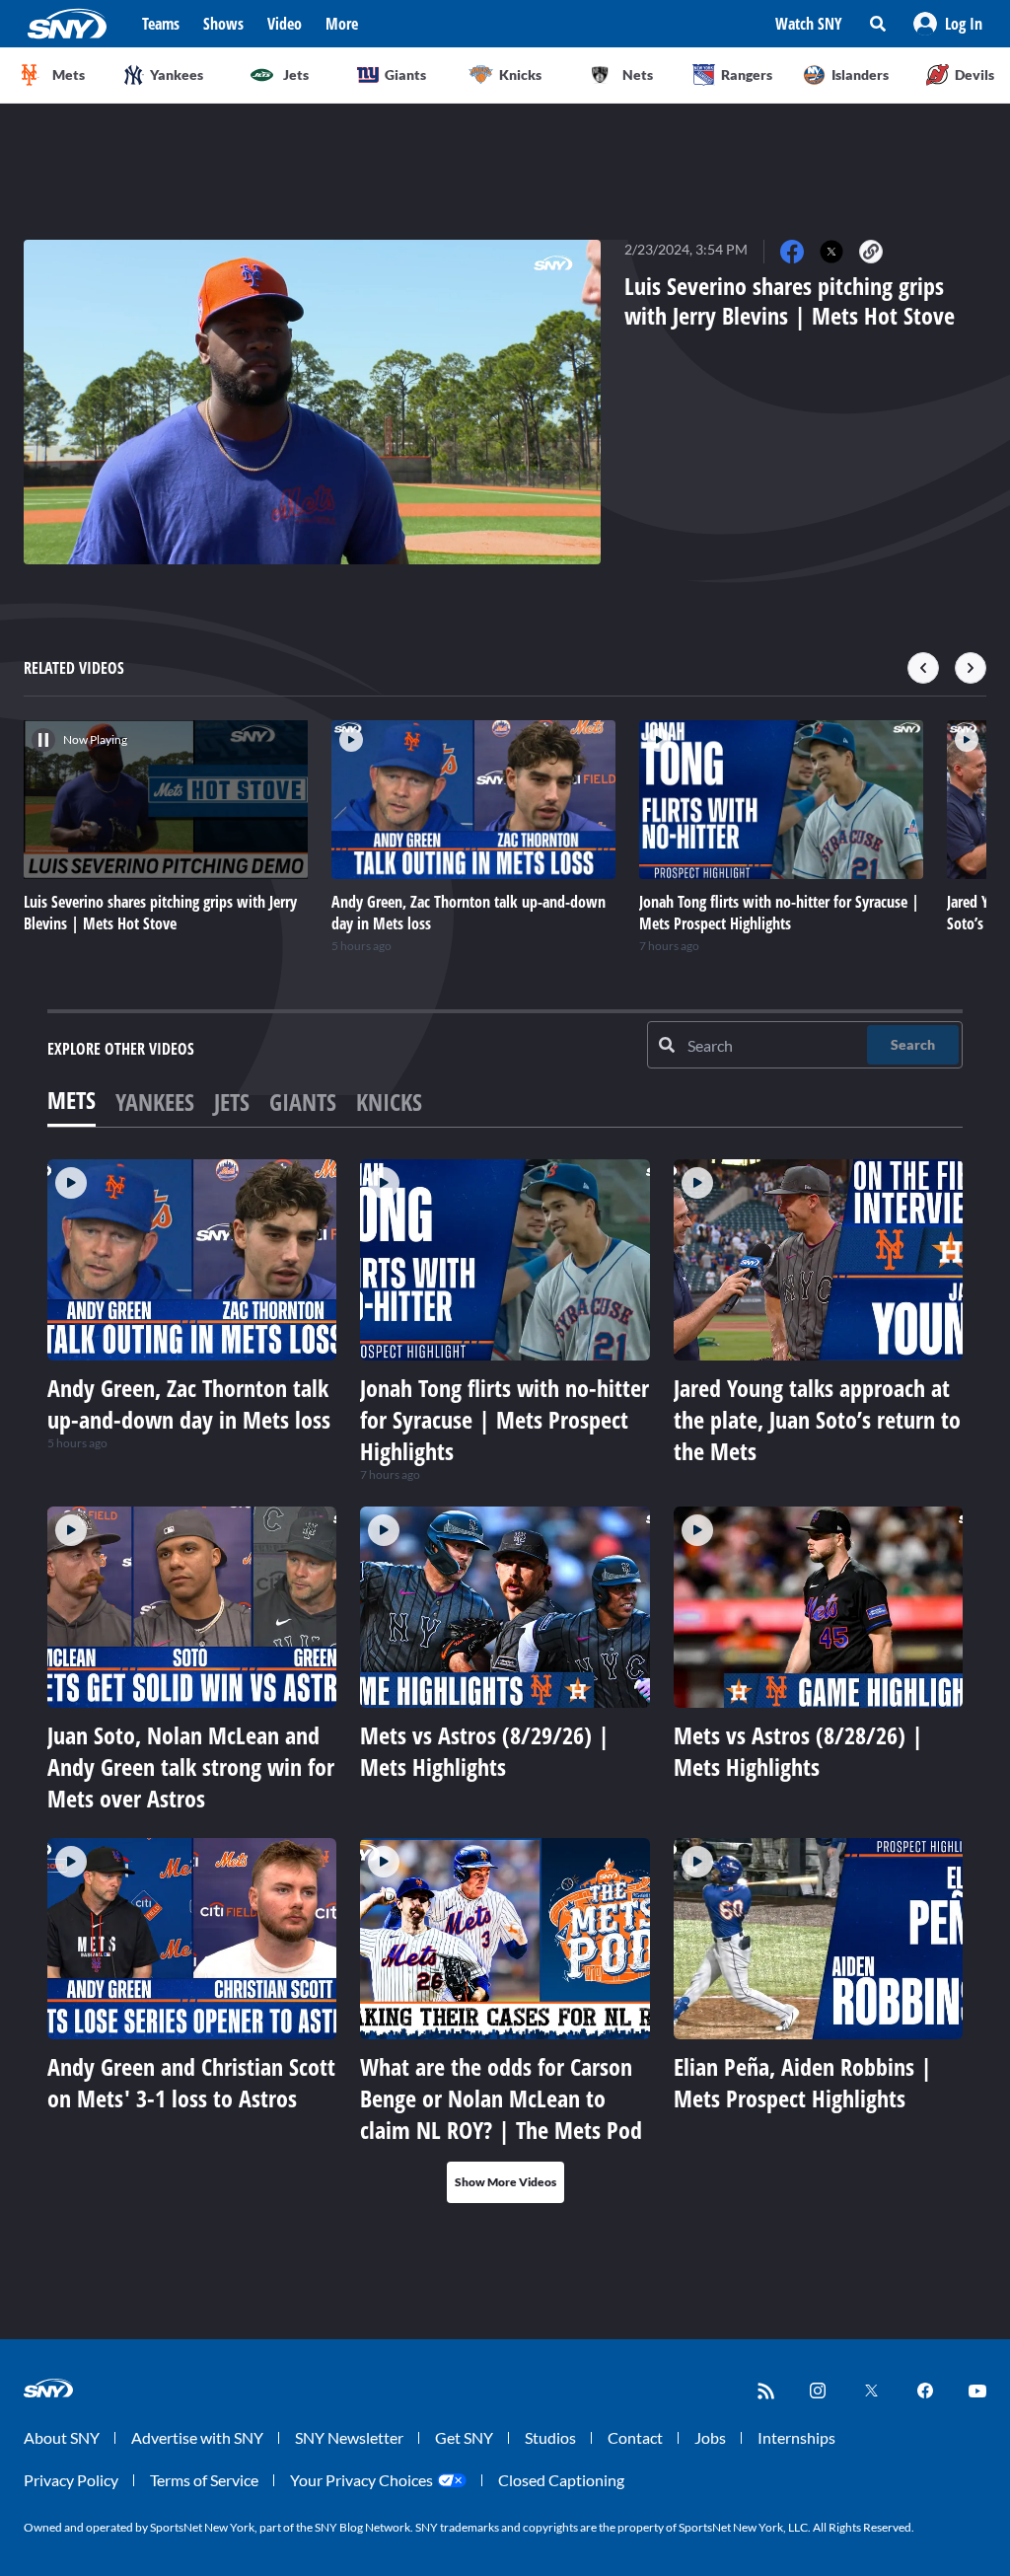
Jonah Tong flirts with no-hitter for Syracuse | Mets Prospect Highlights (505, 1419)
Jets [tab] (232, 1102)
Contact (635, 2437)
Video (285, 24)
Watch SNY (809, 24)
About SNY (62, 2437)
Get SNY (464, 2437)
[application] (312, 402)
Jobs (710, 2437)
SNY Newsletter (349, 2437)
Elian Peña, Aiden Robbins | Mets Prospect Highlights (803, 2082)
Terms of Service (204, 2480)
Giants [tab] (303, 1102)
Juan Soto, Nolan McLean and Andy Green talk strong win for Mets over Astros (191, 1766)
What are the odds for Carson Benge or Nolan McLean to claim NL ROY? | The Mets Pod (501, 2098)
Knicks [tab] (389, 1102)
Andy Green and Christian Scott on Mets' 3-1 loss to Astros (191, 2082)
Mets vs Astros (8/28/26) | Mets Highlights (798, 1751)
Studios (550, 2437)
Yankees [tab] (155, 1102)
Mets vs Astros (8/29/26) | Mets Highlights (485, 1751)
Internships (796, 2437)
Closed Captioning (561, 2480)
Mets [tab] (72, 1100)
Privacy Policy (71, 2480)
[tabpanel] (505, 1681)
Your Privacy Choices (361, 2480)
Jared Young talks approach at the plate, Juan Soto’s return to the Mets (817, 1419)
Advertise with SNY (197, 2437)
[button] (948, 24)
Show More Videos (505, 2182)
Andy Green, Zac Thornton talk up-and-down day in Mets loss (189, 1403)
